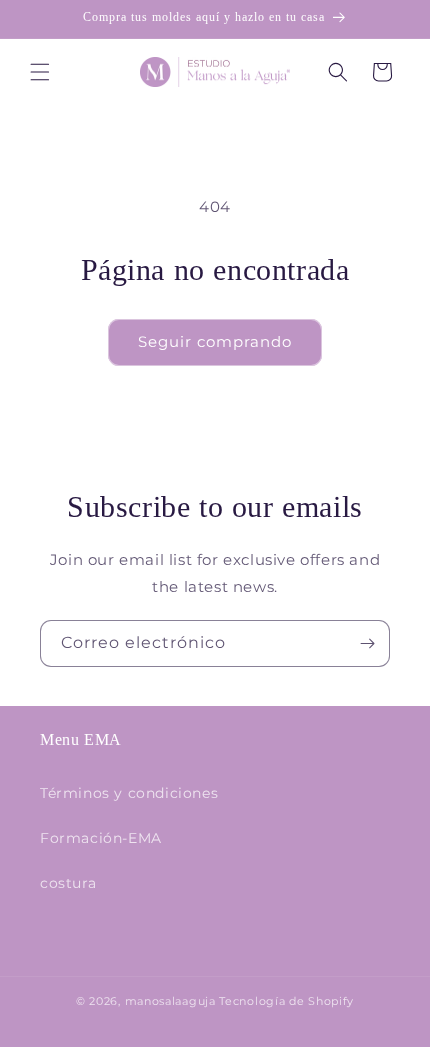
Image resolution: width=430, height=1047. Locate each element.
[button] (40, 72)
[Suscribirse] (367, 643)
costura (68, 883)
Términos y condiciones (129, 793)
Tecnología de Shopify (286, 1001)
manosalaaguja (170, 1001)
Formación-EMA (101, 838)
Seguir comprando (215, 341)
